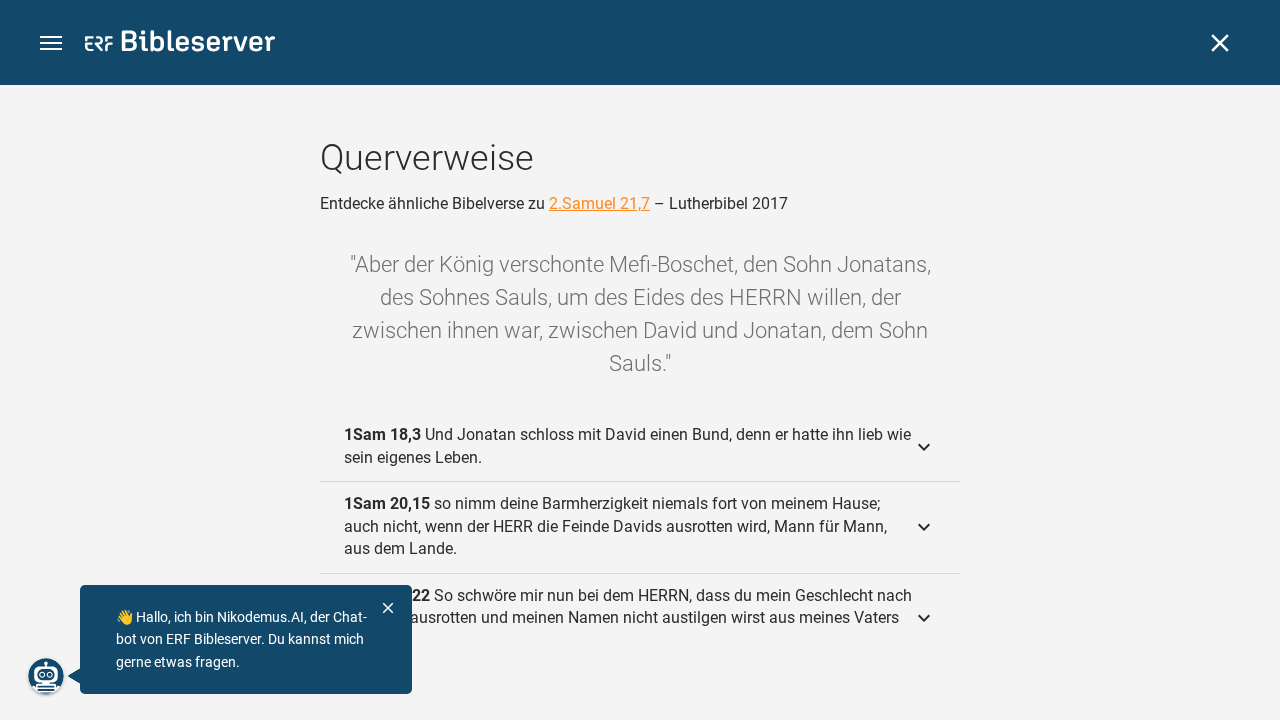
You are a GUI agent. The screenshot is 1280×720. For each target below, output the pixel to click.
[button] (51, 43)
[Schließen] (1220, 43)
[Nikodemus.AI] (46, 676)
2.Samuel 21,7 (599, 203)
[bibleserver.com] (180, 44)
